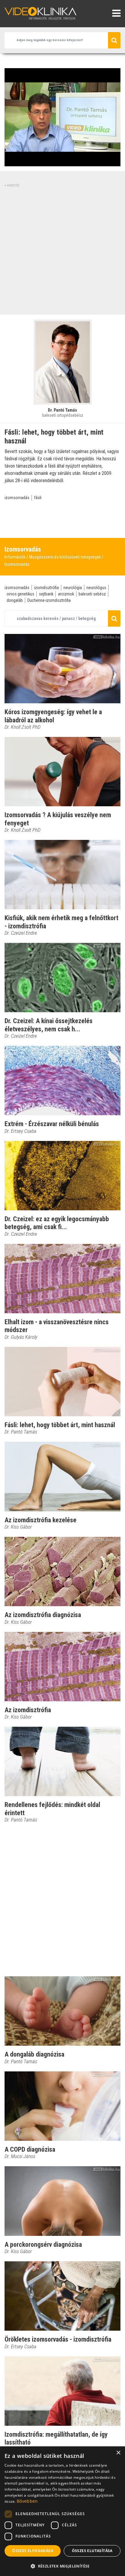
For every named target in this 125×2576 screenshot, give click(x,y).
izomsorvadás (17, 498)
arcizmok (66, 594)
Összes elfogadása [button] (33, 2551)
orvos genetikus (20, 594)
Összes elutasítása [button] (92, 2551)
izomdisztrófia (46, 588)
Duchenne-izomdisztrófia (49, 600)
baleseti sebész (92, 594)
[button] (62, 2566)
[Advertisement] (62, 250)
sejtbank (46, 594)
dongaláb (15, 600)
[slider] (62, 162)
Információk (15, 557)
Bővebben (27, 2501)
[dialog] (62, 2511)
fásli (38, 498)
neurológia (73, 588)
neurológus (96, 588)
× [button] (118, 2453)
